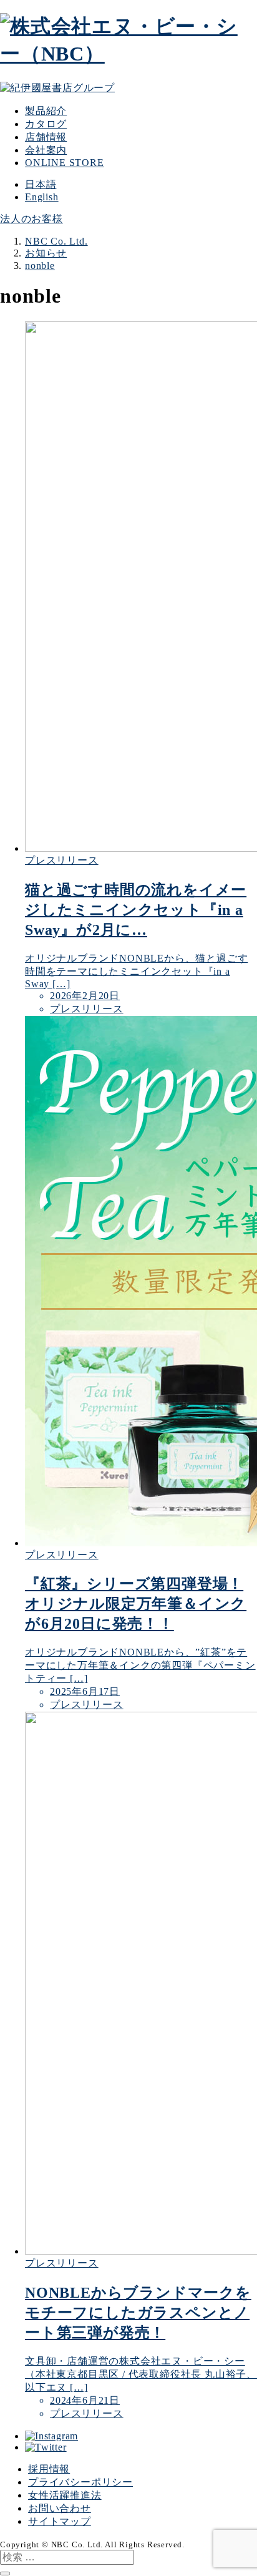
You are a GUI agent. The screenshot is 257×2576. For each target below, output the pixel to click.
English (42, 197)
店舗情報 (46, 137)
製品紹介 (46, 111)
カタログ (46, 124)
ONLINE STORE (65, 163)
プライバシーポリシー (80, 2482)
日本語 (41, 184)
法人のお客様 (32, 219)
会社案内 (46, 150)
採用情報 (49, 2469)
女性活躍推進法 (65, 2495)
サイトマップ (60, 2521)
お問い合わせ (60, 2508)
